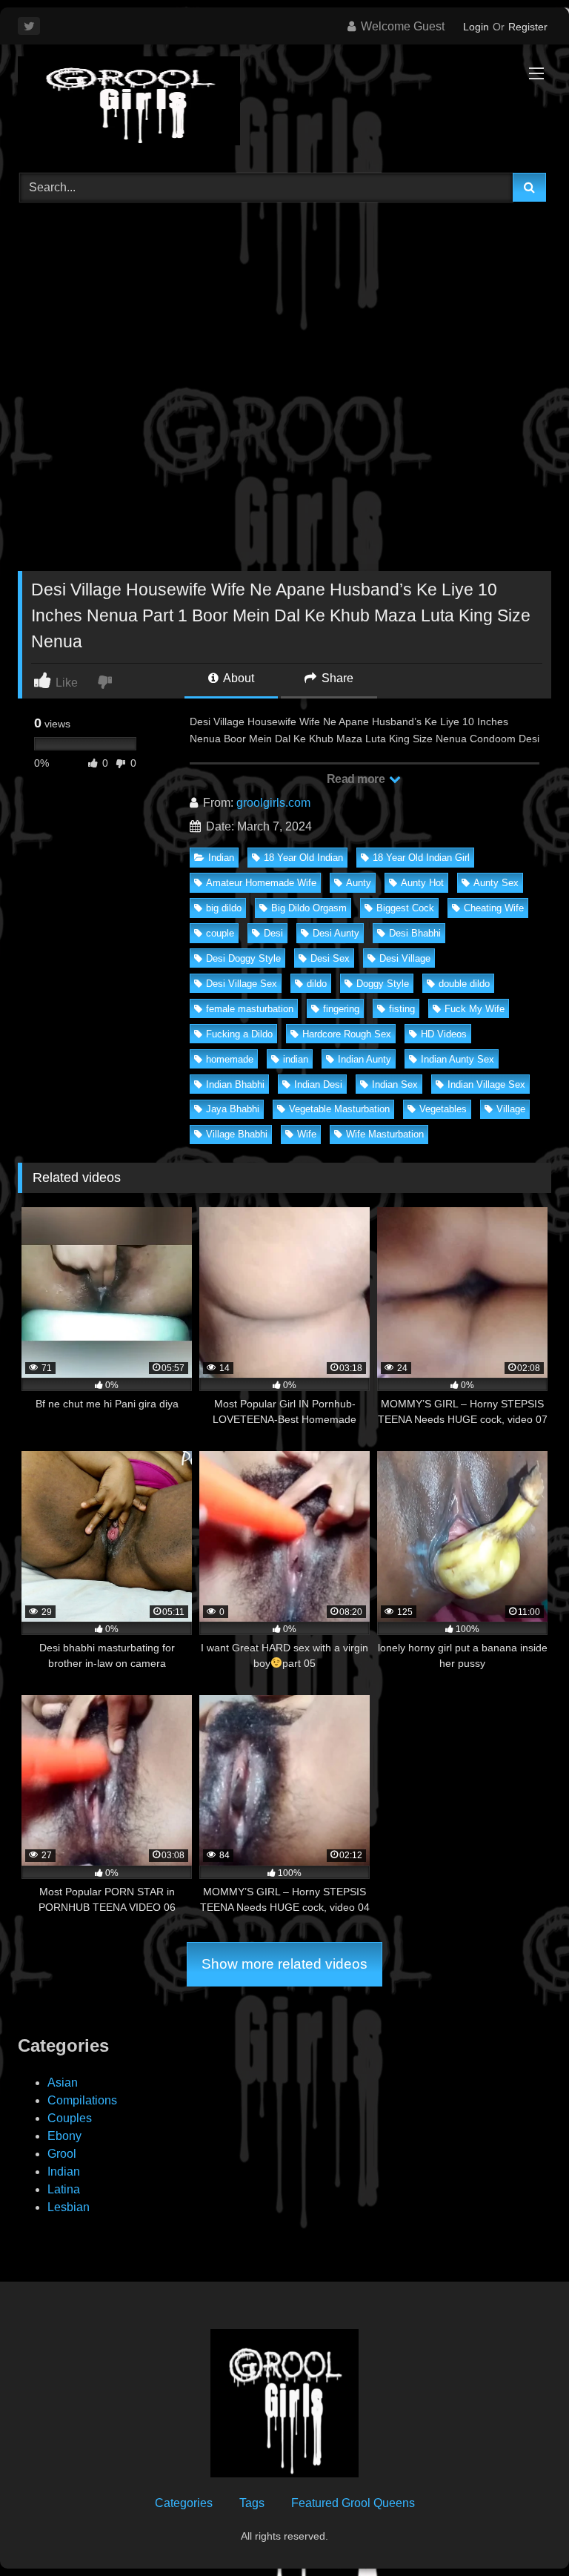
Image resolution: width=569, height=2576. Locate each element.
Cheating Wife (494, 908)
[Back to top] (523, 2532)
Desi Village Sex (242, 984)
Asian (63, 2083)
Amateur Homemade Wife (261, 883)
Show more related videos (284, 1964)
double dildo (464, 984)
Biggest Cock (405, 908)
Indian (221, 858)
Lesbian (69, 2207)
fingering (341, 1009)
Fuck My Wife (475, 1009)
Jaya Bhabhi (233, 1109)
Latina (64, 2189)
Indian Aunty (365, 1059)
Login (476, 27)
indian (296, 1059)
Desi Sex (330, 958)
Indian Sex (395, 1084)
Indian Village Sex (486, 1084)
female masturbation (250, 1009)
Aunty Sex (496, 883)
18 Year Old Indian (303, 858)
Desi (273, 933)
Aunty (359, 883)
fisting (402, 1009)
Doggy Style (383, 984)
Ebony (64, 2136)
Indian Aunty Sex (457, 1059)
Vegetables (443, 1109)
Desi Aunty (336, 933)
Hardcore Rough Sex (347, 1034)
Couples (70, 2118)
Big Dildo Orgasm (309, 908)
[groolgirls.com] (284, 103)
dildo (317, 984)
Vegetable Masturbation (339, 1109)
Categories (184, 2503)
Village (511, 1109)
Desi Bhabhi (415, 933)
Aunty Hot (422, 883)
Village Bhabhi (237, 1134)
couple (220, 933)
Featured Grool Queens (353, 2503)
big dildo (224, 908)
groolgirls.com (273, 803)
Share (336, 678)
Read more (357, 779)
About (237, 678)
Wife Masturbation (385, 1134)
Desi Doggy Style (243, 958)
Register (528, 27)
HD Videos (444, 1034)
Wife (307, 1134)
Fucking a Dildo (239, 1034)
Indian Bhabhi (235, 1084)
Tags (252, 2503)
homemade (230, 1059)
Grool (62, 2154)
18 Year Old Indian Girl (421, 858)
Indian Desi (318, 1084)
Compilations (82, 2100)
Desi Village (405, 958)
